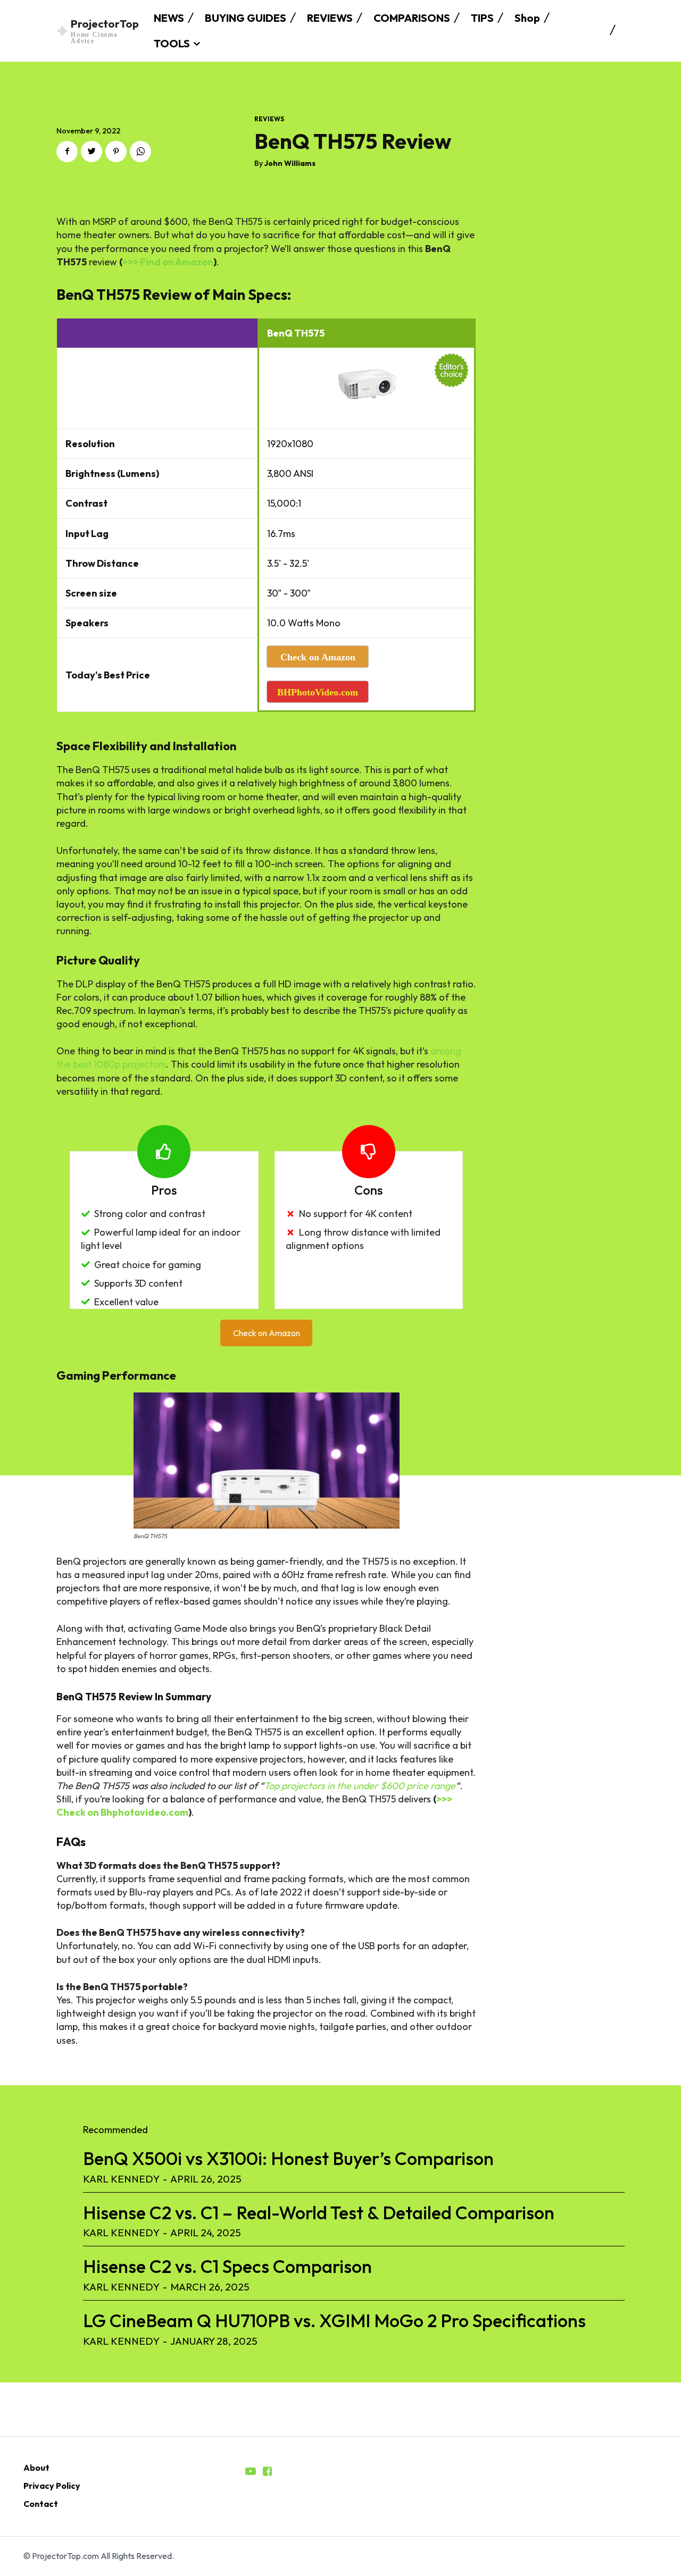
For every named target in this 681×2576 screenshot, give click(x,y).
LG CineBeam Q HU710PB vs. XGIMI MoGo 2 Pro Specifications (334, 2321)
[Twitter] (92, 152)
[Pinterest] (116, 152)
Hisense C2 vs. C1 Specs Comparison (227, 2266)
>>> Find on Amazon (168, 262)
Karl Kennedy (121, 2179)
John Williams (290, 163)
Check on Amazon (267, 1333)
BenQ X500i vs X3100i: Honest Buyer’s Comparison (288, 2158)
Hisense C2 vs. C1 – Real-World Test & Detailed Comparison (319, 2213)
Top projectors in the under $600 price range (360, 1786)
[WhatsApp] (140, 152)
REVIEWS (269, 119)
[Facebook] (67, 152)
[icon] (251, 2472)
